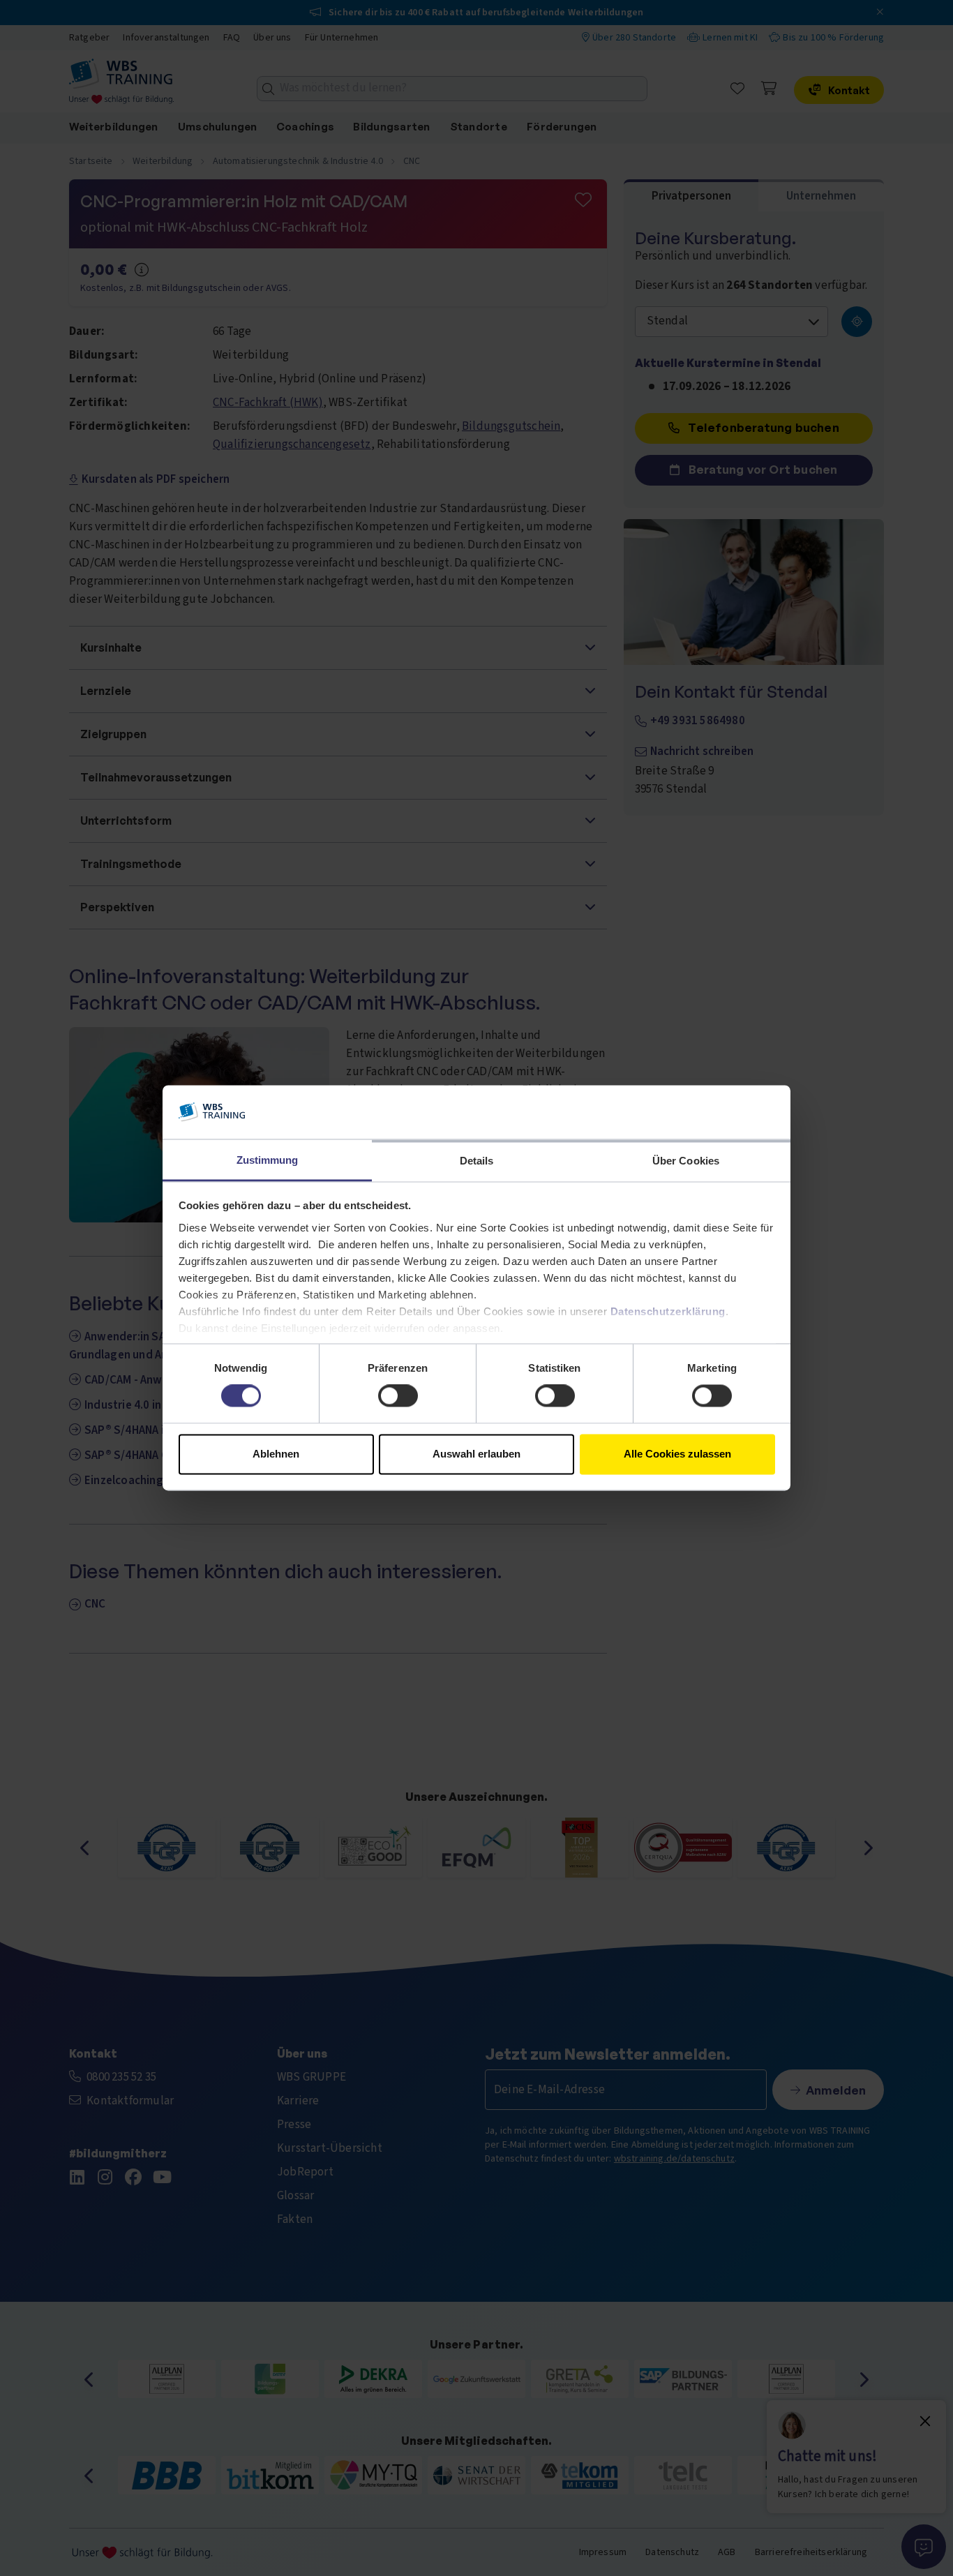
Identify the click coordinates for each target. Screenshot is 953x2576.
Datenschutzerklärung (668, 1311)
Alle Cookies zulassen (677, 1454)
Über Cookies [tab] (686, 1161)
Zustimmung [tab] (268, 1160)
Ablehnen (276, 1454)
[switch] (398, 1396)
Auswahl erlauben (476, 1454)
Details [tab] (477, 1161)
